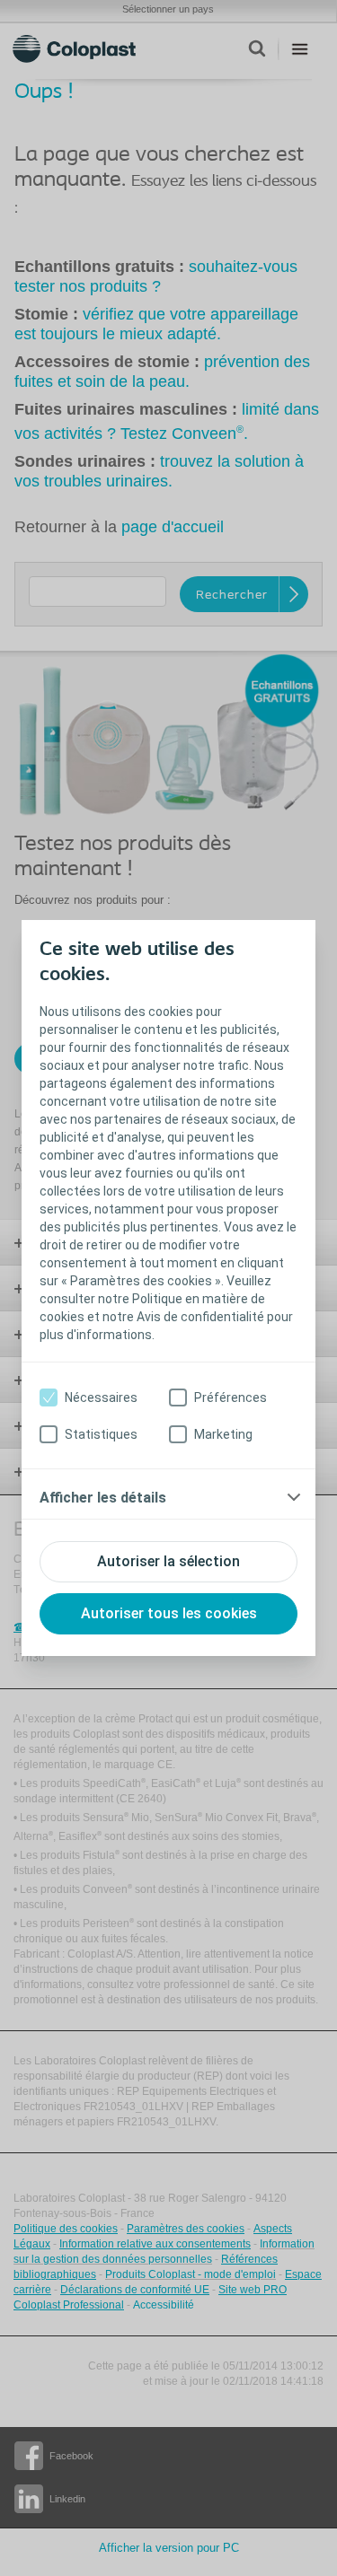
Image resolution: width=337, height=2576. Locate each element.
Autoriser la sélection (168, 1561)
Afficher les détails (103, 1498)
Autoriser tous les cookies (169, 1613)
